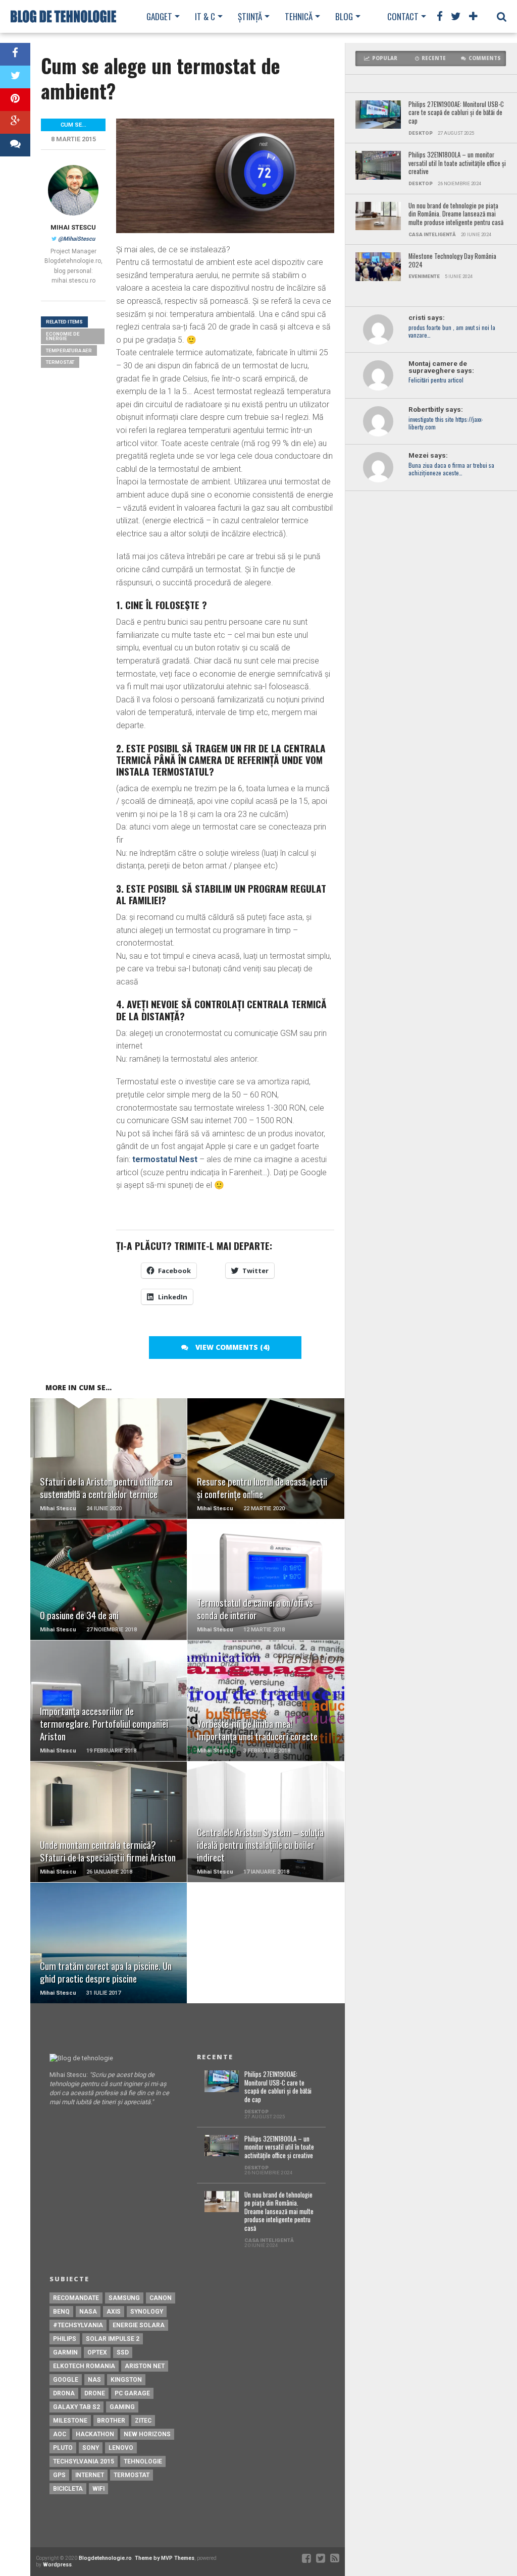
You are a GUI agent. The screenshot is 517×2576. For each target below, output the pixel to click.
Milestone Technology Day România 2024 (452, 261)
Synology (147, 2312)
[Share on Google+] (15, 122)
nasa (88, 2312)
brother (111, 2421)
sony (91, 2448)
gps (59, 2475)
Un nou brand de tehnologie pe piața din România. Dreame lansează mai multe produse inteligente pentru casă (456, 214)
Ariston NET (145, 2366)
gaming (122, 2407)
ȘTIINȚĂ (250, 16)
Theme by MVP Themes (165, 2558)
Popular (385, 58)
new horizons (147, 2434)
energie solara (139, 2325)
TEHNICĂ (299, 16)
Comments (485, 58)
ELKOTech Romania (84, 2366)
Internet (90, 2475)
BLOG (344, 16)
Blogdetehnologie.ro (105, 2558)
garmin (65, 2352)
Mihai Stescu (73, 227)
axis (114, 2312)
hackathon (95, 2434)
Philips (65, 2339)
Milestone (70, 2421)
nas (94, 2380)
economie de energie (63, 336)
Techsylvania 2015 (84, 2461)
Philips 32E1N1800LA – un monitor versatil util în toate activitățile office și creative (457, 163)
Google (66, 2380)
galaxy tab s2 (76, 2407)
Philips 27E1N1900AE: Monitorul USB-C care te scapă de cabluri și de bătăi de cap (456, 113)
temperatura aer (69, 350)
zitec (143, 2421)
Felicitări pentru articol (436, 380)
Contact (403, 16)
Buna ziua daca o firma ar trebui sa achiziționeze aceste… (451, 469)
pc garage (132, 2393)
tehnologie (143, 2461)
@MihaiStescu (76, 239)
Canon (161, 2298)
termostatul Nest (165, 1159)
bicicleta (68, 2489)
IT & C (205, 16)
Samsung (124, 2298)
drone (95, 2393)
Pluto (63, 2448)
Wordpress (57, 2565)
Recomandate (76, 2298)
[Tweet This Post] (15, 77)
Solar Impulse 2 (113, 2339)
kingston (126, 2380)
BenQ (61, 2312)
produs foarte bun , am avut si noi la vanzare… (452, 332)
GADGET (159, 16)
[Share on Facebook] (15, 54)
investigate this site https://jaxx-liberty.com (446, 423)
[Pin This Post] (15, 100)
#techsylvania (78, 2325)
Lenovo (121, 2448)
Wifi (98, 2489)
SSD (123, 2352)
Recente (434, 58)
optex (97, 2352)
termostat (60, 362)
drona (64, 2393)
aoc (60, 2434)
